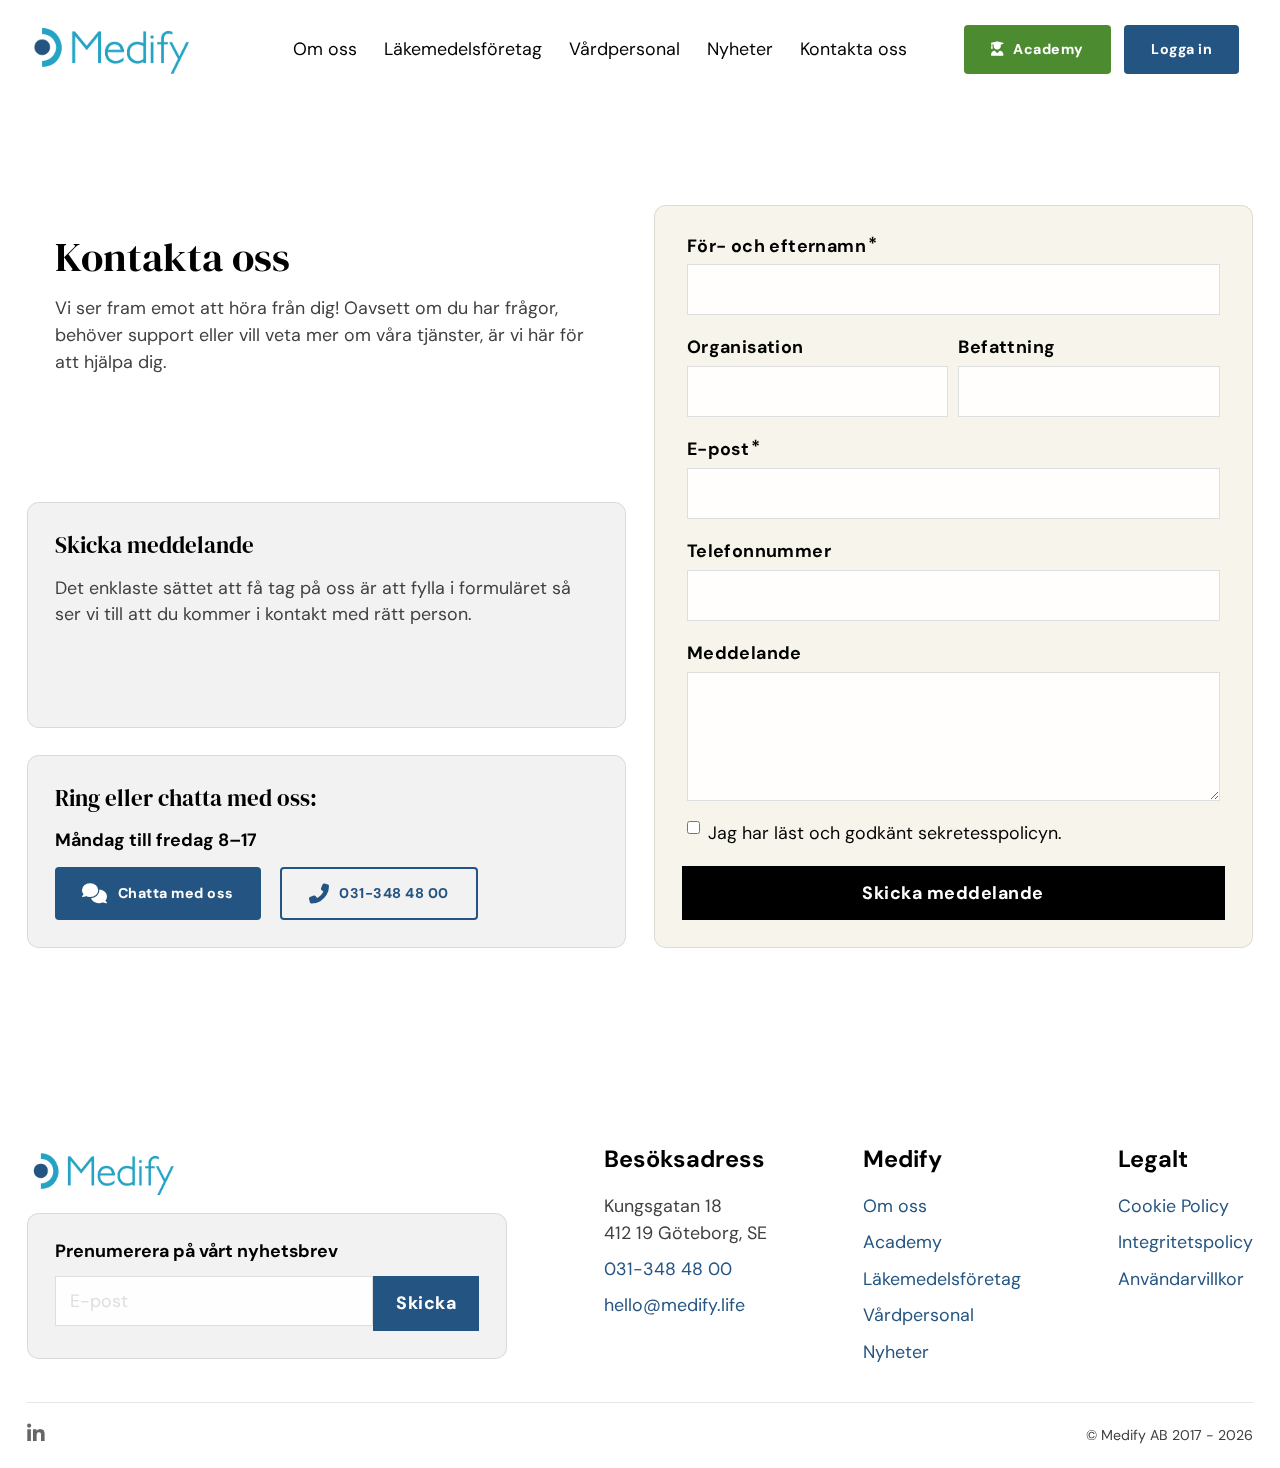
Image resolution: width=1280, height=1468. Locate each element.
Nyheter (740, 49)
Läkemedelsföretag (463, 49)
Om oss (325, 49)
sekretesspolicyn (988, 833)
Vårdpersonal (624, 49)
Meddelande (744, 653)
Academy (1048, 49)
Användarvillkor (1181, 1279)
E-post (718, 449)
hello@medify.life (674, 1305)
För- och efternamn (776, 246)
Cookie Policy (1173, 1206)
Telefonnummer (759, 551)
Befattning (1006, 347)
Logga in (1181, 49)
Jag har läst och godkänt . (885, 833)
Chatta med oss (176, 893)
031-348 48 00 (394, 893)
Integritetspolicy (1185, 1242)
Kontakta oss (853, 49)
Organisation (745, 347)
